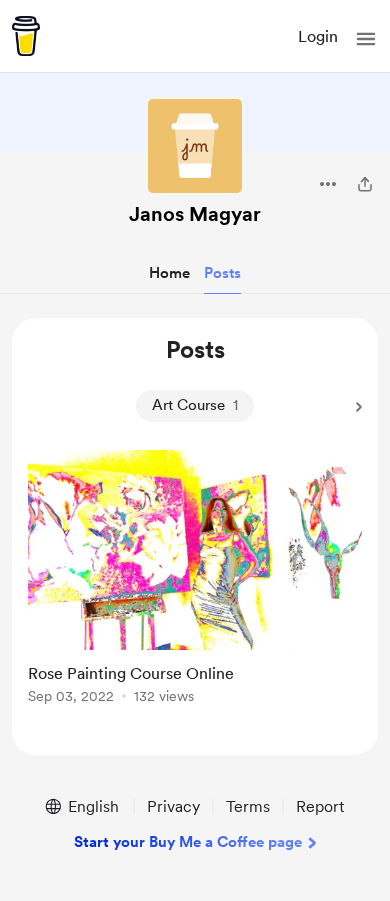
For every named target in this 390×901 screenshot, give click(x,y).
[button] (366, 39)
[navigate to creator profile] (195, 146)
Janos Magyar (195, 214)
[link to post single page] (195, 580)
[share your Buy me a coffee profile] (365, 184)
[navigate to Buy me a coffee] (26, 36)
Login (318, 36)
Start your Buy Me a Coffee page (188, 842)
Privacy (173, 806)
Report (320, 806)
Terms (248, 806)
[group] (195, 588)
